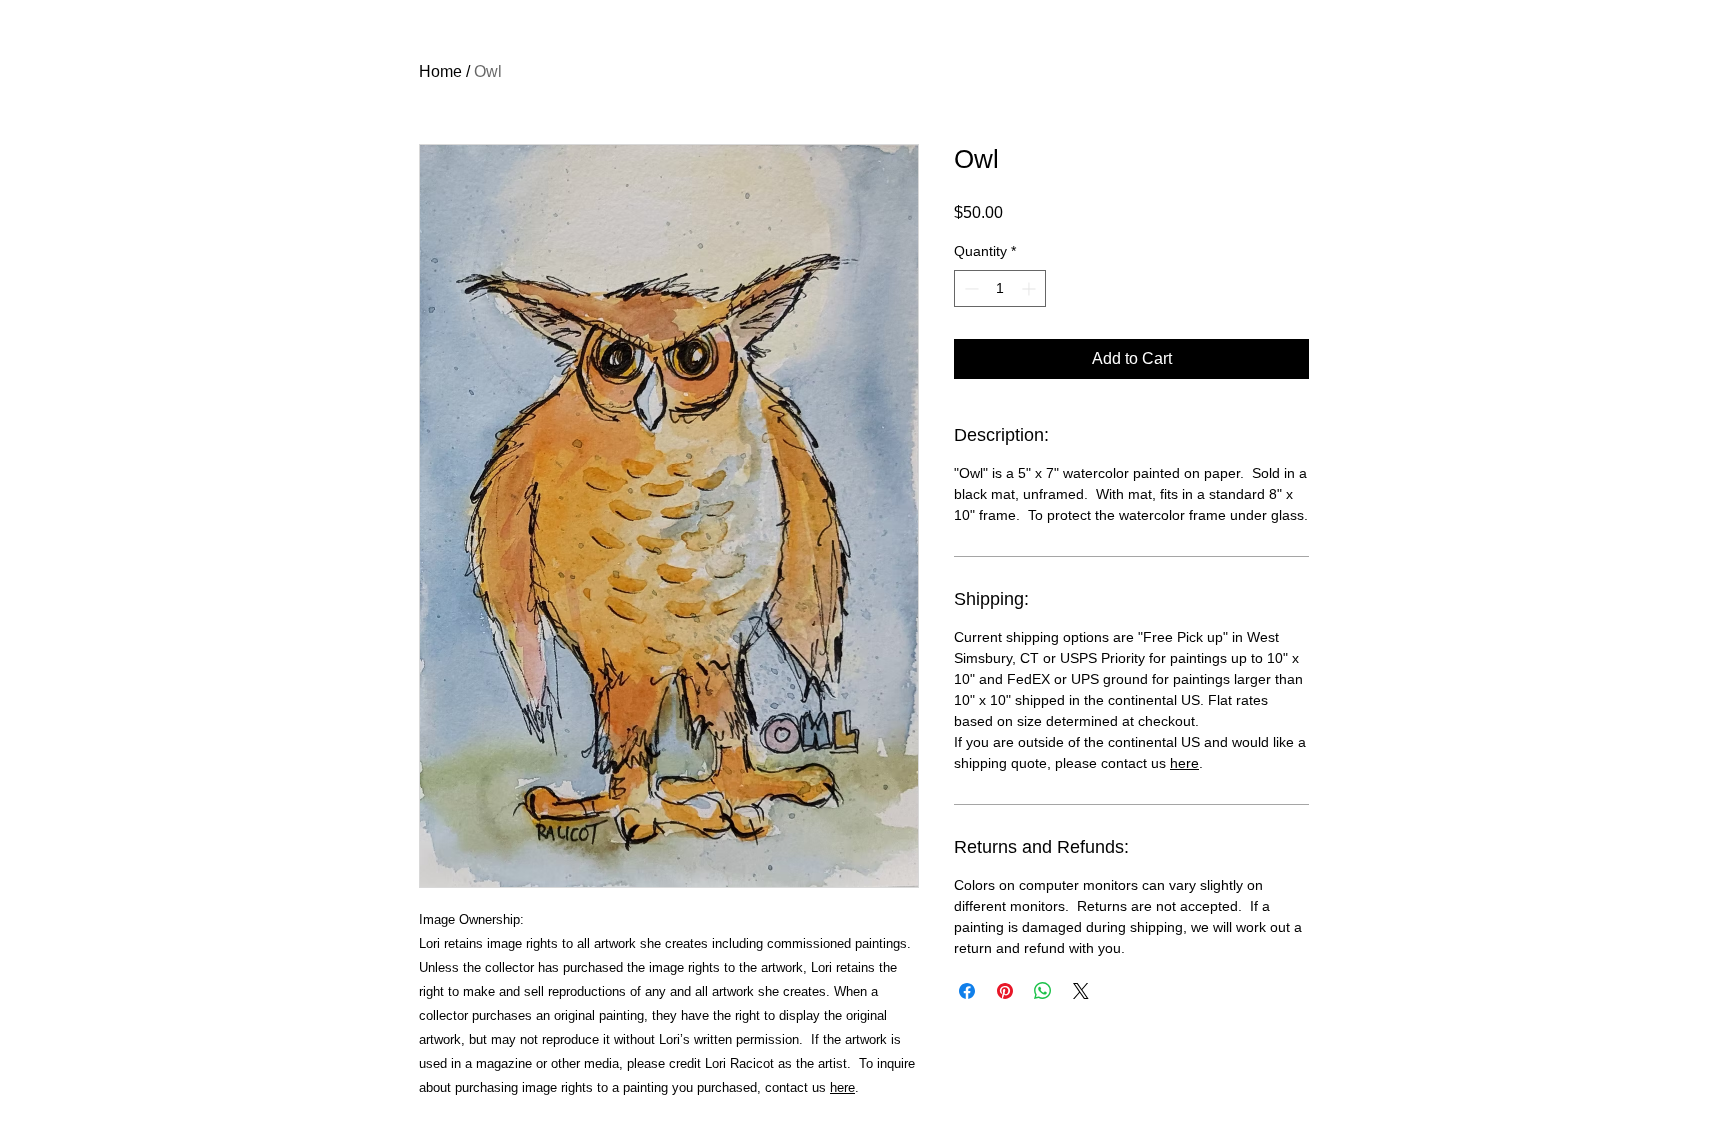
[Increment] (1030, 288)
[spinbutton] (1000, 288)
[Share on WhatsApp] (1043, 991)
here (842, 1087)
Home (440, 71)
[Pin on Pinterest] (1005, 991)
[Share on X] (1081, 991)
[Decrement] (969, 288)
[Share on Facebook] (967, 991)
